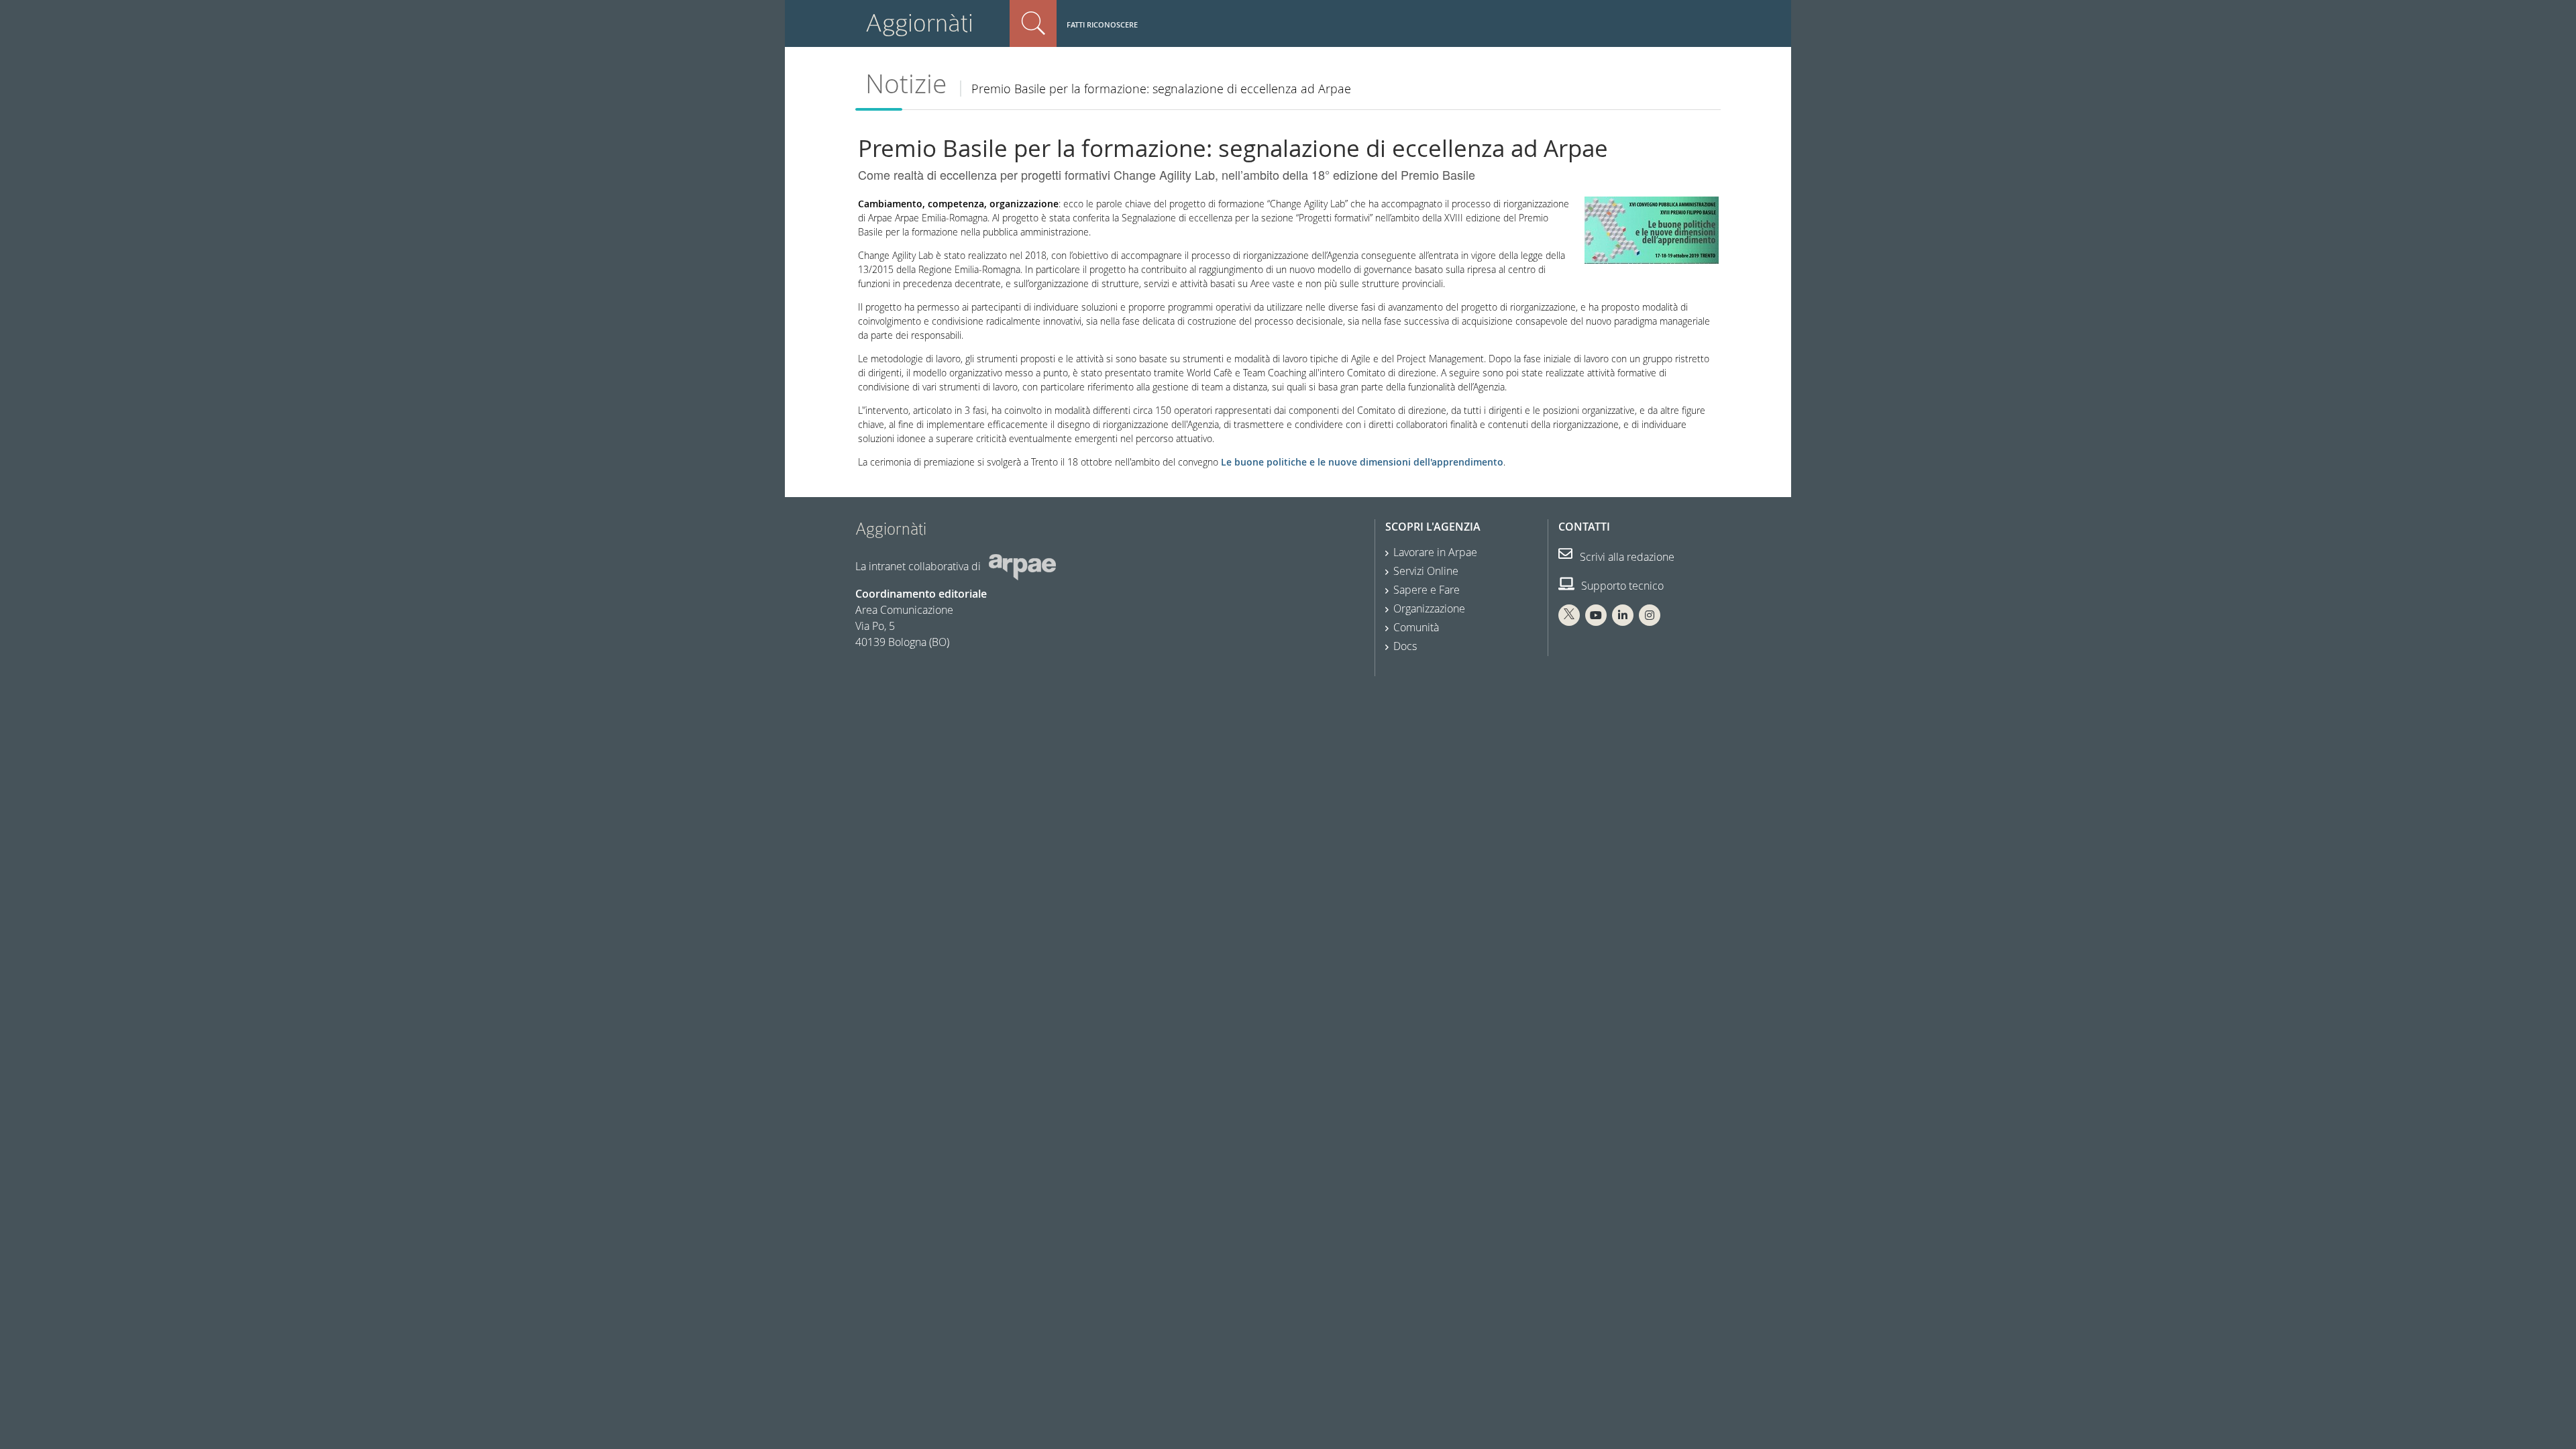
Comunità (1416, 627)
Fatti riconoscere (1102, 24)
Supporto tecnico (1621, 586)
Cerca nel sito (1033, 23)
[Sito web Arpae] (1022, 566)
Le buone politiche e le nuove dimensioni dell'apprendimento (1362, 462)
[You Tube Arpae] (1596, 615)
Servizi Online (1426, 571)
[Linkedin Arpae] (1623, 615)
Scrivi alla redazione (1626, 557)
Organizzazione (1429, 608)
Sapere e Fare (1427, 590)
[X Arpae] (1569, 615)
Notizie (906, 84)
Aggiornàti (919, 23)
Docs (1405, 646)
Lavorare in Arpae (1435, 552)
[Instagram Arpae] (1650, 615)
